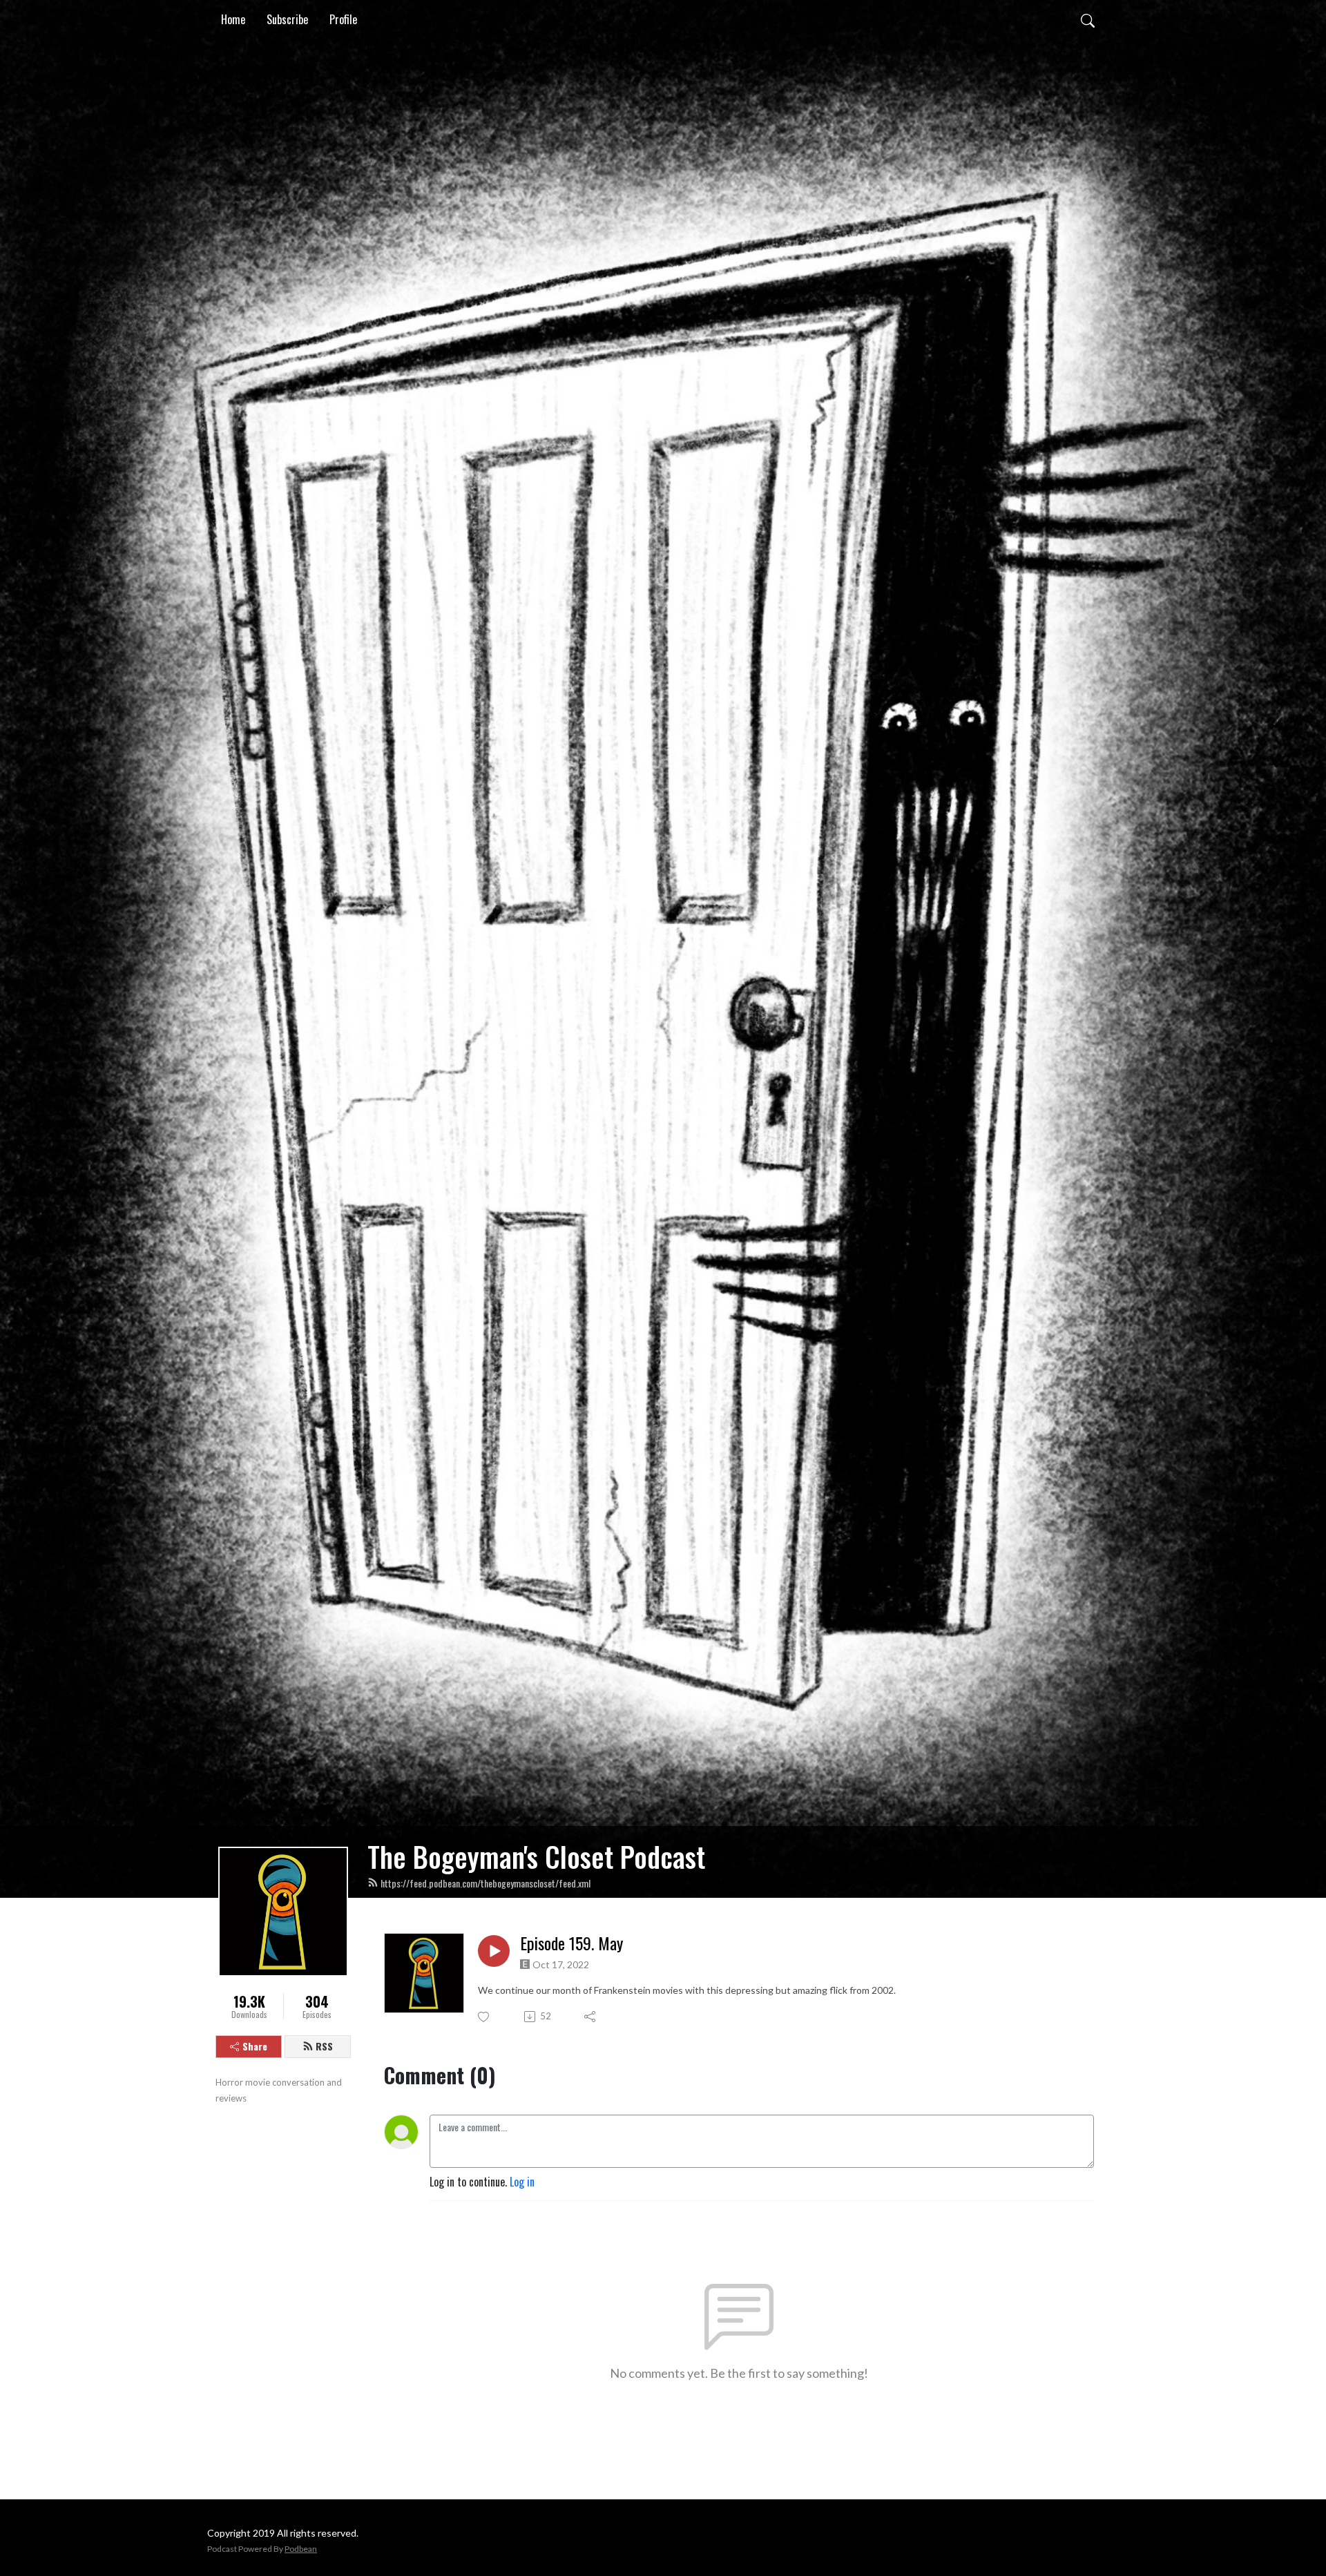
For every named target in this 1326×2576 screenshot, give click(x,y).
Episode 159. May (571, 1943)
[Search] (1088, 19)
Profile (343, 19)
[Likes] (484, 2017)
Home (233, 19)
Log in (522, 2182)
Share (255, 2046)
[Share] (591, 2017)
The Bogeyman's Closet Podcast (536, 1856)
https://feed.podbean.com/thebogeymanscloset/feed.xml (486, 1883)
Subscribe (287, 19)
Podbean (301, 2549)
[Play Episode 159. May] (494, 1951)
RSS (324, 2046)
